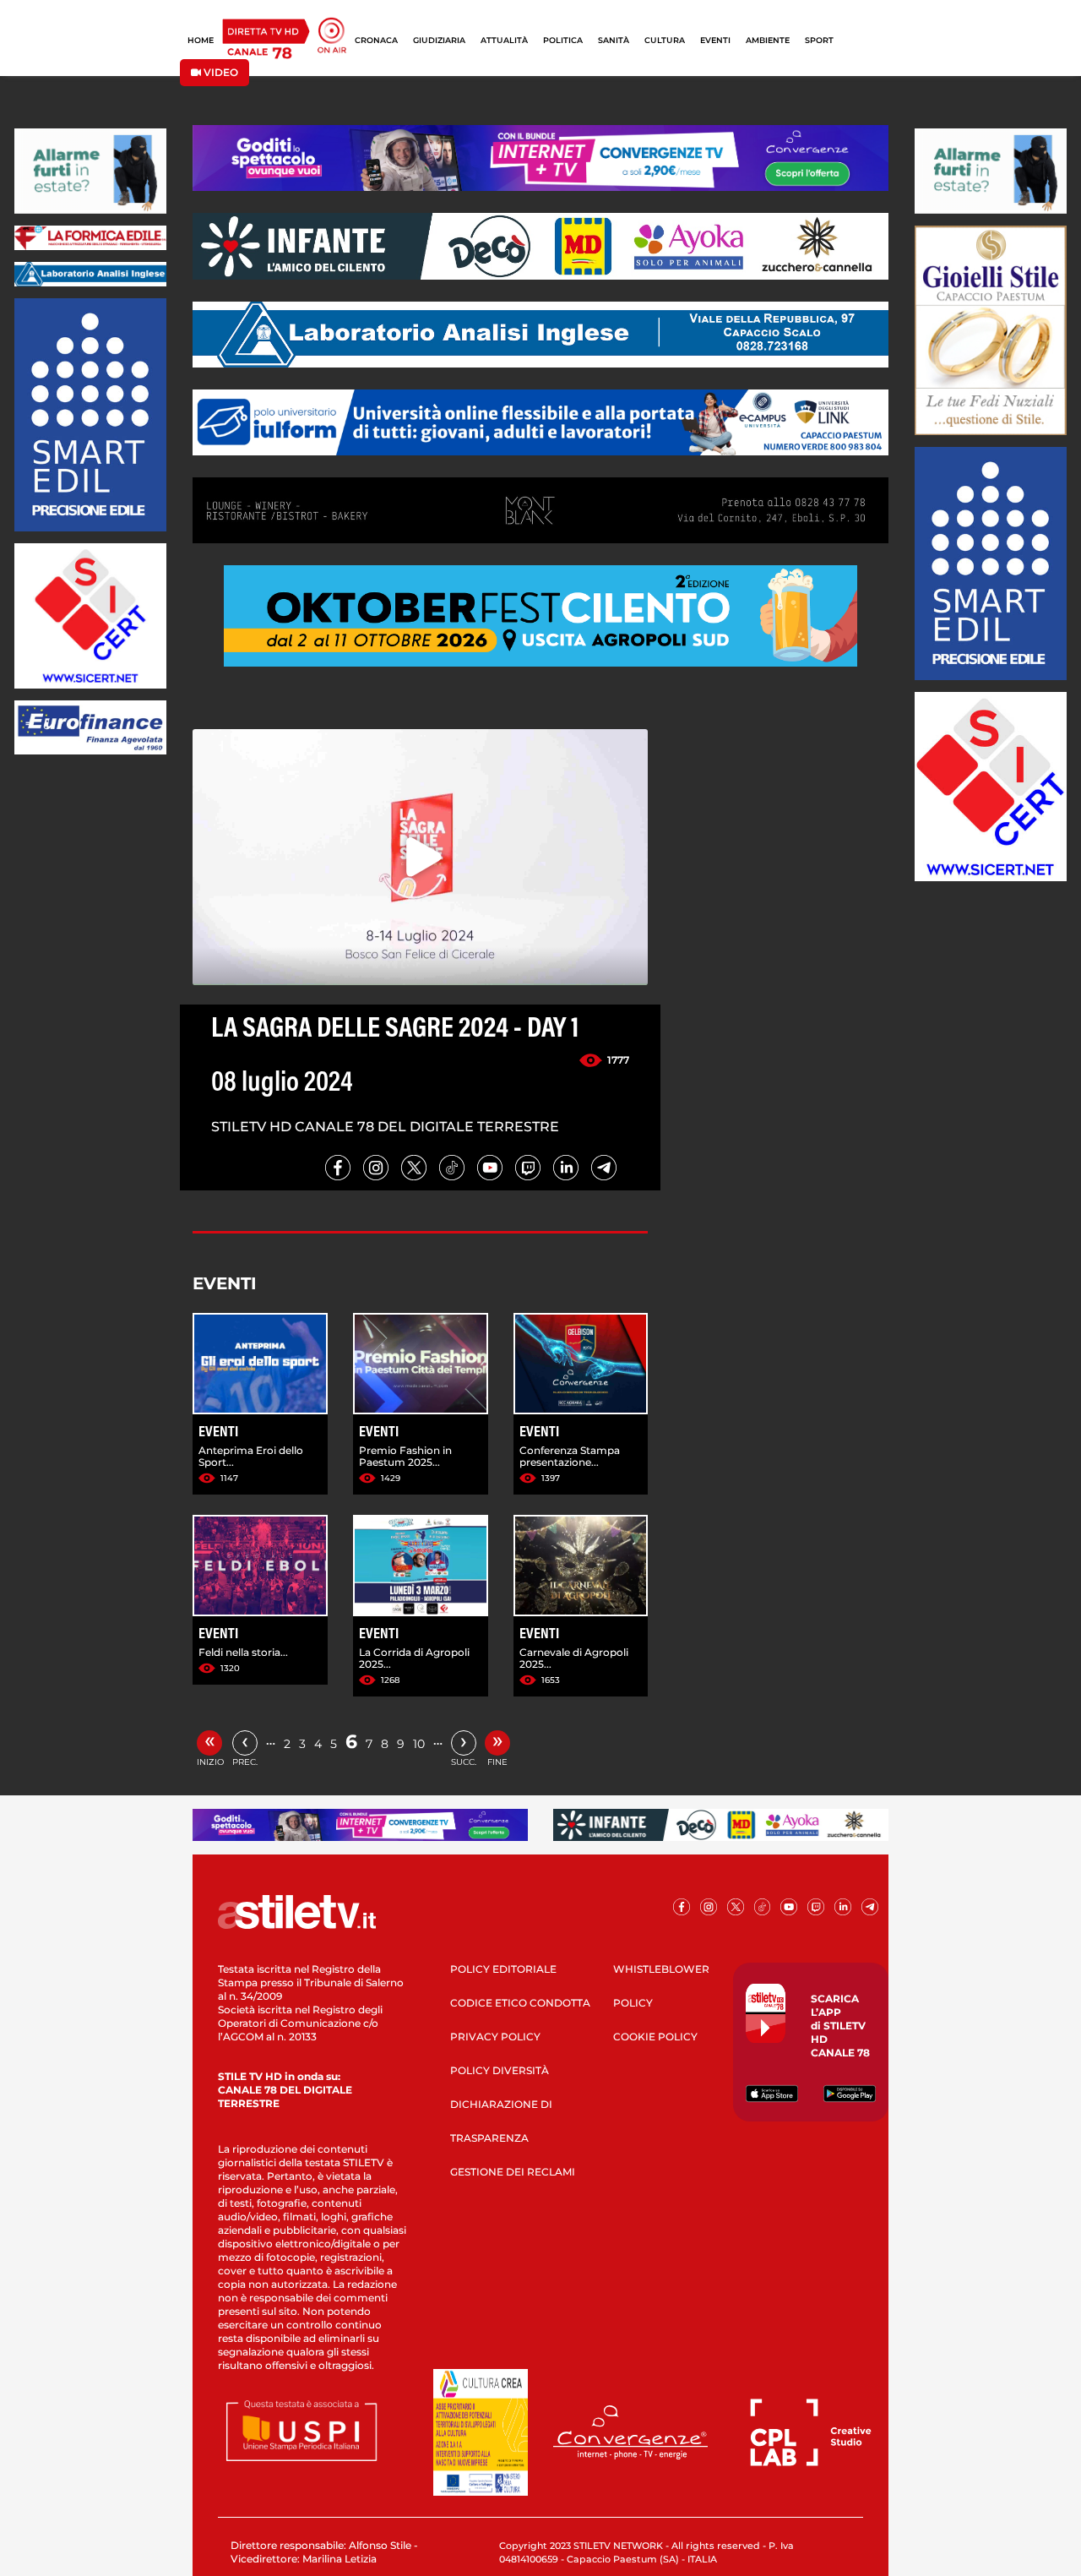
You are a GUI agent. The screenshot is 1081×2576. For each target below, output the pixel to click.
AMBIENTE (768, 40)
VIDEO (220, 72)
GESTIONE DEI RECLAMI (513, 2172)
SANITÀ (614, 40)
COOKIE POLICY (655, 2037)
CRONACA (376, 40)
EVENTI (715, 40)
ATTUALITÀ (504, 40)
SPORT (819, 40)
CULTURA (665, 40)
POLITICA (563, 40)
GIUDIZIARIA (439, 40)
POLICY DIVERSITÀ (500, 2070)
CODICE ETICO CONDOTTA (520, 2003)
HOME (201, 40)
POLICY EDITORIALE (503, 1969)
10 (419, 1744)
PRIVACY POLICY (495, 2037)
